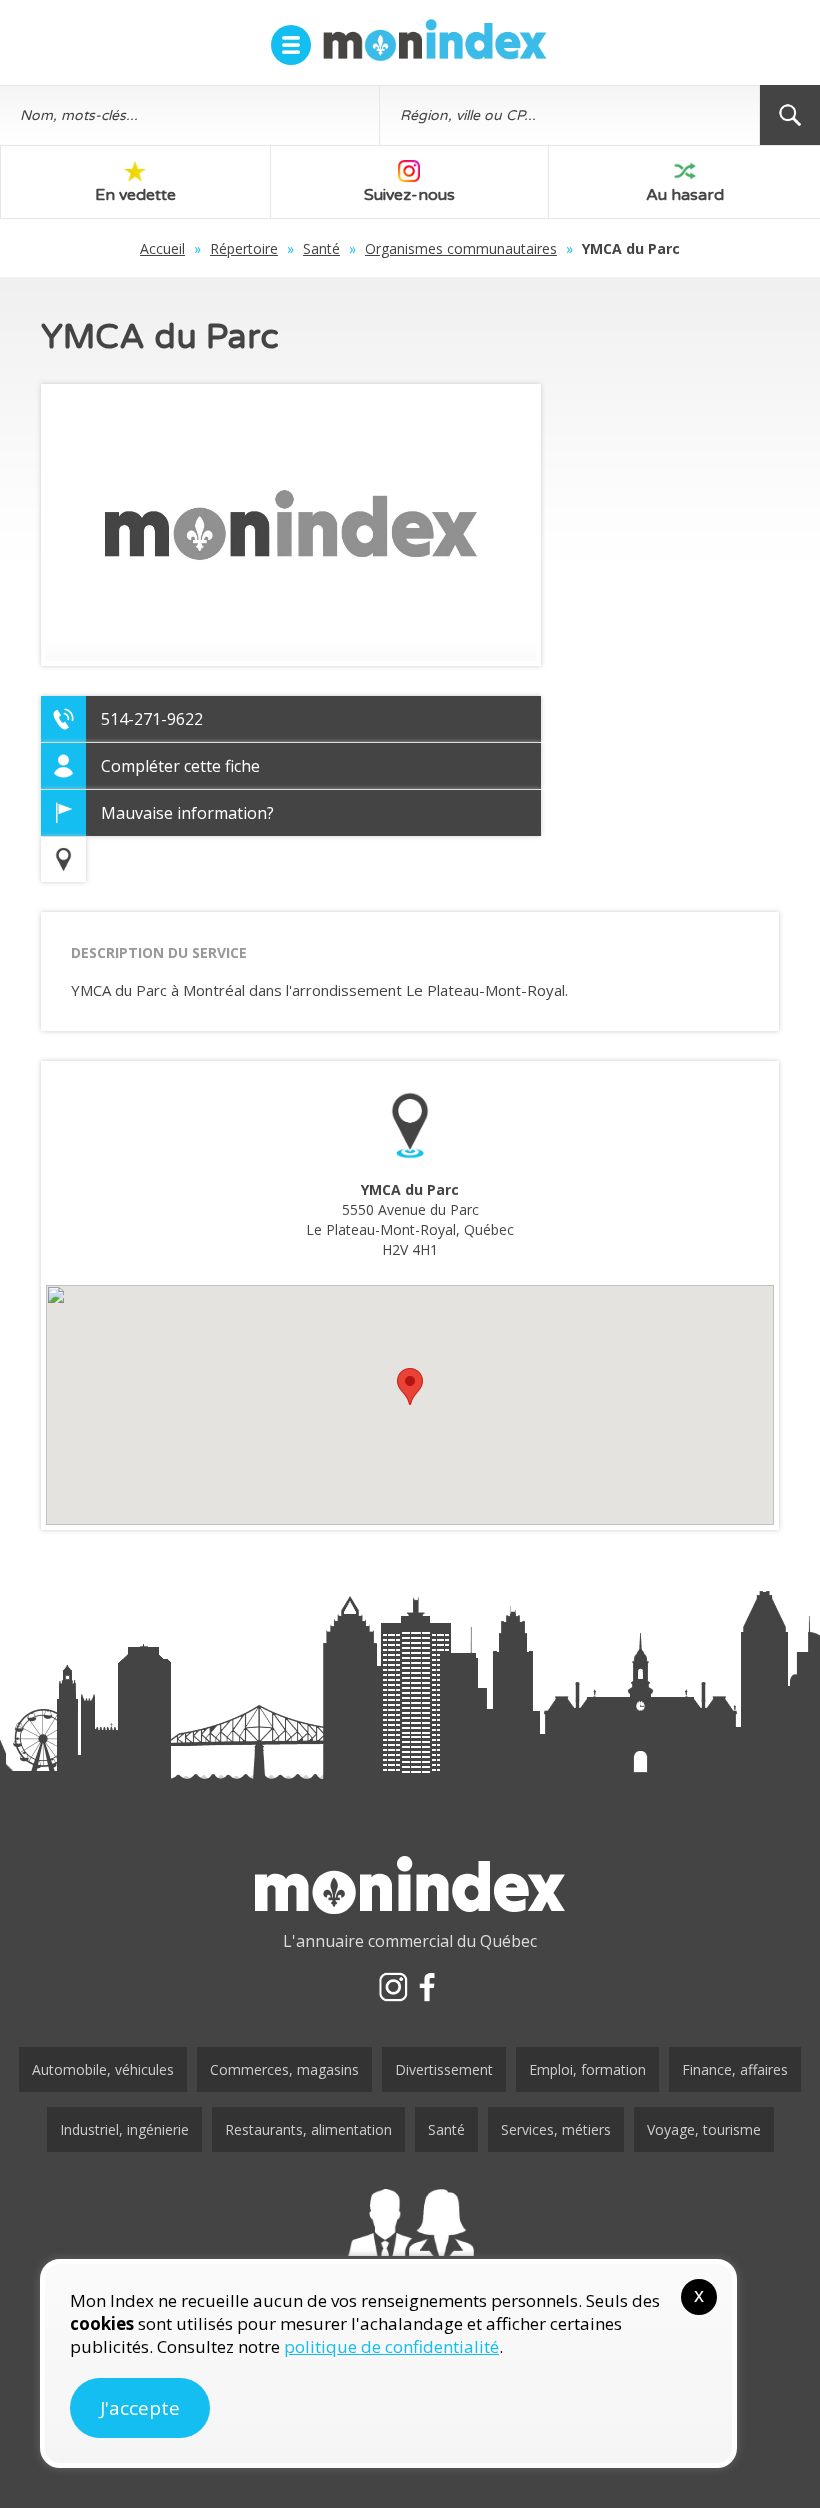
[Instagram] (393, 1987)
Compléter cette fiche (180, 766)
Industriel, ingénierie (124, 2129)
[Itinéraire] (63, 859)
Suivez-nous (409, 195)
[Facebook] (427, 1987)
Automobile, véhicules (103, 2069)
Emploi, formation (587, 2069)
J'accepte (140, 2408)
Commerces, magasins (284, 2069)
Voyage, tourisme (704, 2129)
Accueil (162, 248)
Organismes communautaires (461, 248)
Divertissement (444, 2069)
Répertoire (244, 248)
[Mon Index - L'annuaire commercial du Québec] (435, 40)
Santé (321, 248)
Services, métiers (556, 2129)
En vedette (135, 195)
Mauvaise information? (187, 813)
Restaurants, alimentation (308, 2129)
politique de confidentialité (391, 2346)
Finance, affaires (735, 2069)
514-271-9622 (152, 719)
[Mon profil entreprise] (410, 2242)
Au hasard (685, 195)
